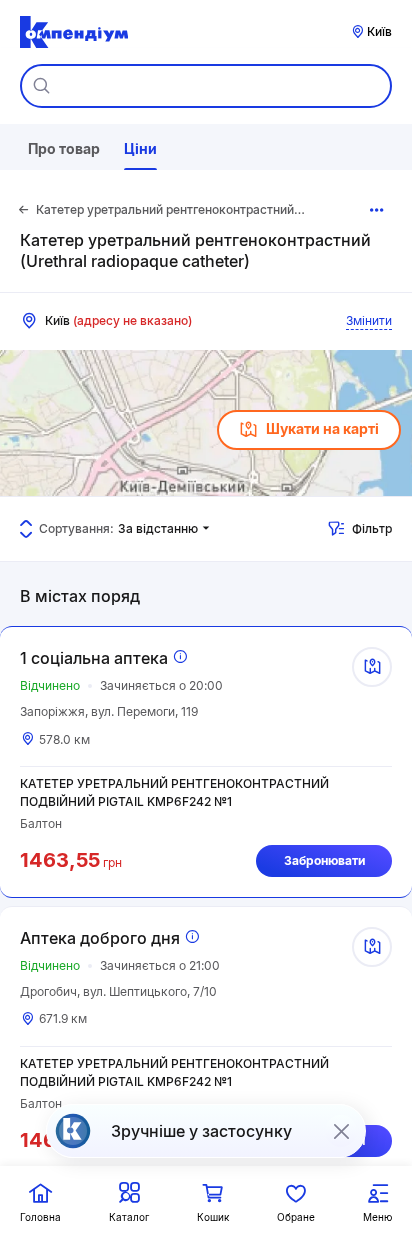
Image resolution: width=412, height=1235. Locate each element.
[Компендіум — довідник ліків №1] (74, 32)
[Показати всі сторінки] (377, 210)
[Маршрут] (372, 667)
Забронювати (324, 860)
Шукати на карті (322, 428)
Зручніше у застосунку (201, 1131)
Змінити (369, 320)
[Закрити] (341, 1131)
